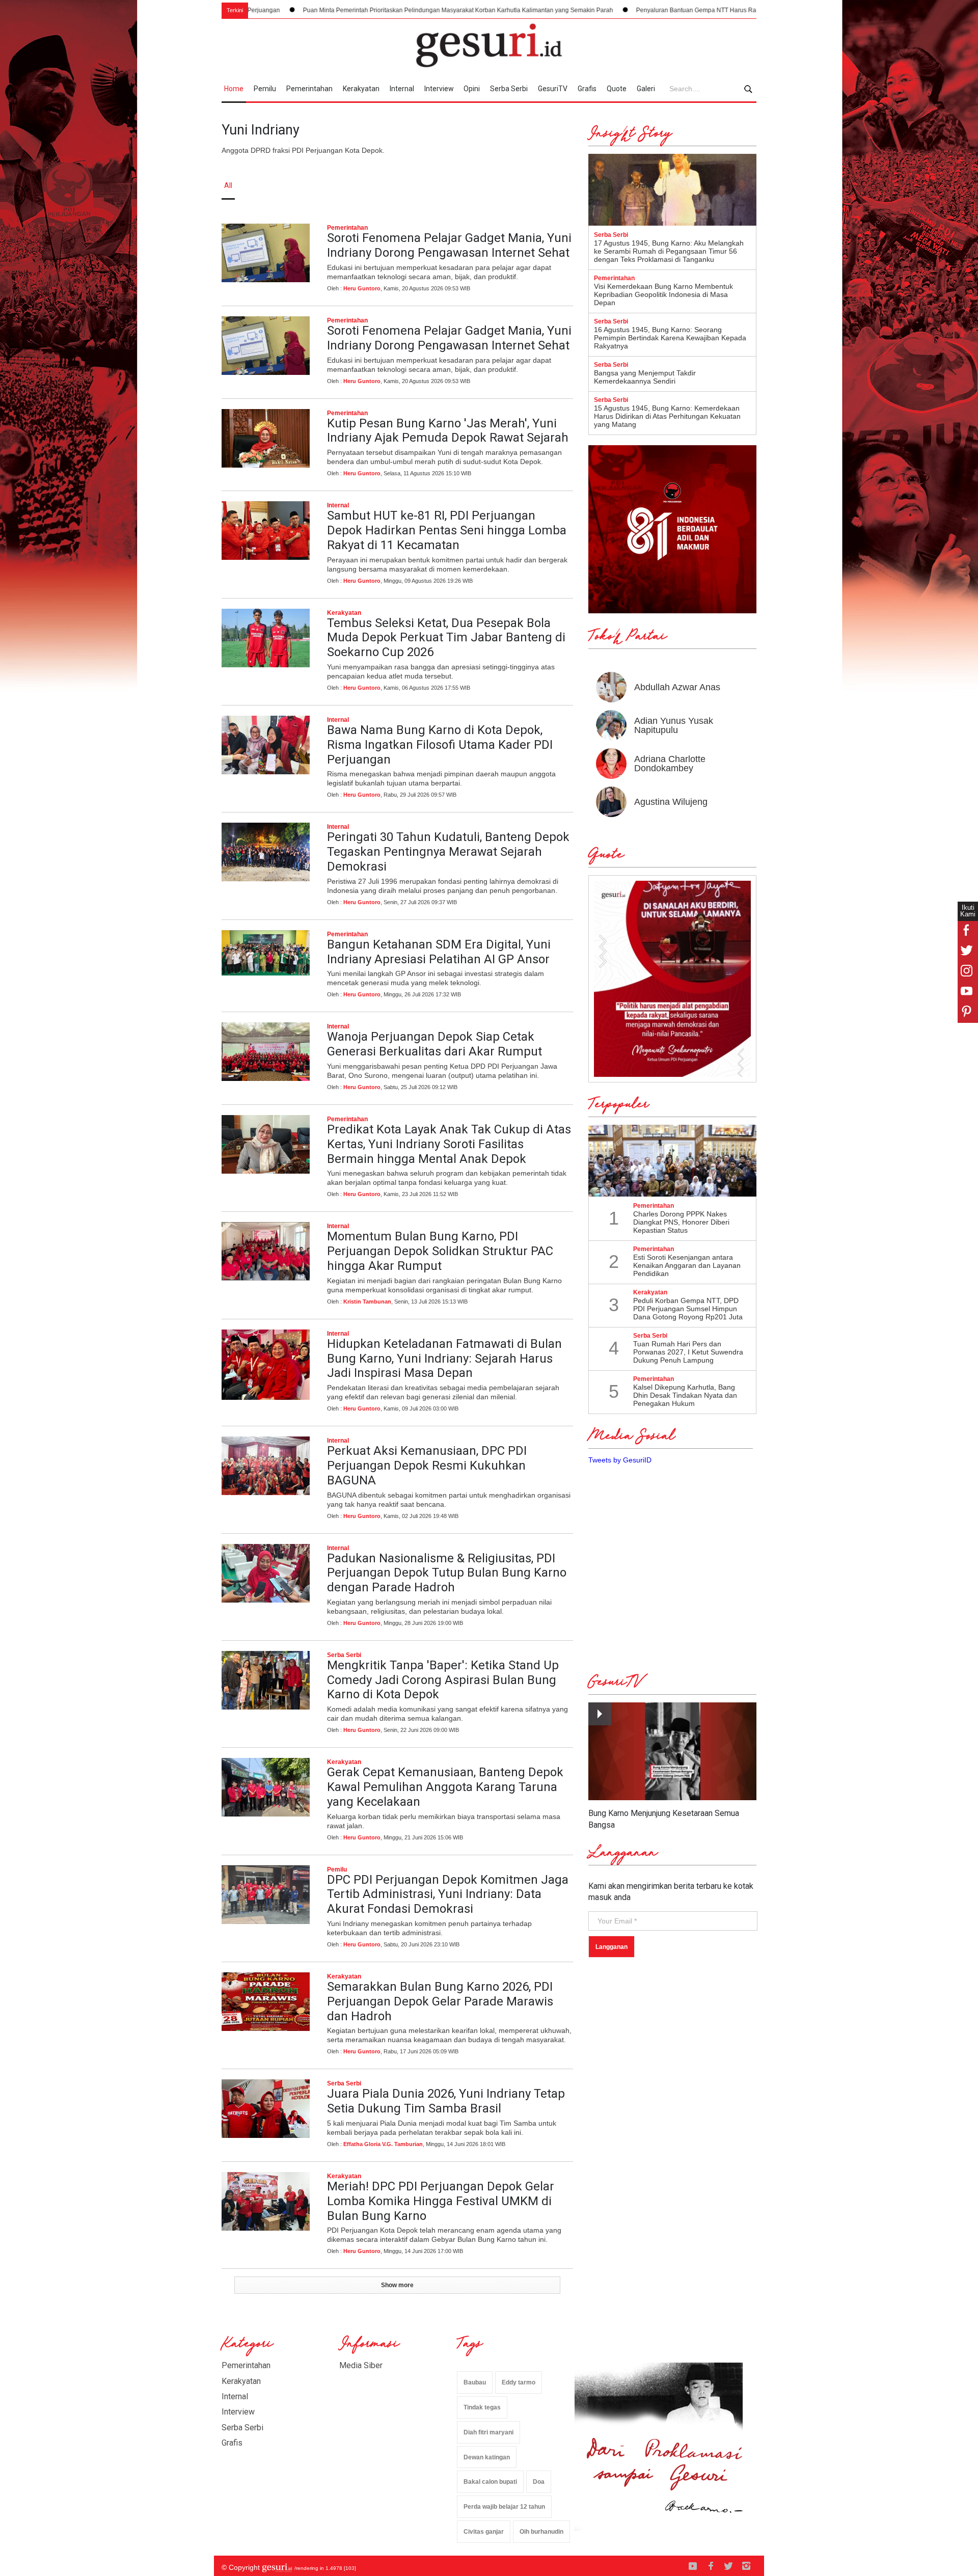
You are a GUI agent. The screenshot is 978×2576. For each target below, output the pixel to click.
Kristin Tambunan (367, 1301)
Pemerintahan (309, 89)
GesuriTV (553, 89)
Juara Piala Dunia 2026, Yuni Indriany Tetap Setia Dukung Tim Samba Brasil (446, 2101)
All (228, 185)
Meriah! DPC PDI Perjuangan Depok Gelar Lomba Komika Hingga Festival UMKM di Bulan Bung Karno (441, 2201)
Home (234, 89)
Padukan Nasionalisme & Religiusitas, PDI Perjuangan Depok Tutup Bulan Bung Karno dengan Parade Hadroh (447, 1573)
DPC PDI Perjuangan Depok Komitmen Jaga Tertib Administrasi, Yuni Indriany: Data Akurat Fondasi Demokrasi (448, 1894)
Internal (402, 89)
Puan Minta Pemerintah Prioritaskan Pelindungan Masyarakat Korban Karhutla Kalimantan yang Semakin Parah (333, 10)
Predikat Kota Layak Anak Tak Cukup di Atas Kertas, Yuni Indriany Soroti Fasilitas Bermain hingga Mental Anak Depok (449, 1144)
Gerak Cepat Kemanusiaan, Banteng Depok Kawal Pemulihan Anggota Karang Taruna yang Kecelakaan (445, 1787)
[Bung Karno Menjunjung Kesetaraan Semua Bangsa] (672, 1752)
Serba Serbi (509, 89)
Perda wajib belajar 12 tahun (504, 2507)
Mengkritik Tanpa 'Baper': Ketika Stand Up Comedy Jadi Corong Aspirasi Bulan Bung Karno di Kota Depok (443, 1680)
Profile (645, 185)
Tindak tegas (482, 2407)
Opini (472, 89)
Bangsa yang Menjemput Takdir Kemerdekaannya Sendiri (645, 377)
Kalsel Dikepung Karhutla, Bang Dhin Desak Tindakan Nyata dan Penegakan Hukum (685, 1395)
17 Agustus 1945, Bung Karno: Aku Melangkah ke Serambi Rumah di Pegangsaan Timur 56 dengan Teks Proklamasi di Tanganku (669, 251)
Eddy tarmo (519, 2382)
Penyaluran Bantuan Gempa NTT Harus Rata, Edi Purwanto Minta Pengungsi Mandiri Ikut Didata (645, 10)
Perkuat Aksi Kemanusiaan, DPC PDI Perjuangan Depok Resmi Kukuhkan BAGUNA (427, 1466)
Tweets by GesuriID (620, 1460)
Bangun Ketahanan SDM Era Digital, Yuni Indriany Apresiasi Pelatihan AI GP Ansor (439, 952)
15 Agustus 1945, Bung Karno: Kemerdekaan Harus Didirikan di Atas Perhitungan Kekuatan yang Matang (667, 416)
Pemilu (265, 89)
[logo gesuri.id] (489, 45)
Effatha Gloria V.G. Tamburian (383, 2144)
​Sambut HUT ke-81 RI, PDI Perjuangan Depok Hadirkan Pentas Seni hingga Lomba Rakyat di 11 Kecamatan (447, 530)
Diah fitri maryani (488, 2432)
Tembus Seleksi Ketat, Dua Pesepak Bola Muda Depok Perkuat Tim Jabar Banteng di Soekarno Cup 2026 (446, 638)
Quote (617, 89)
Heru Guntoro (362, 288)
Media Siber (361, 2365)
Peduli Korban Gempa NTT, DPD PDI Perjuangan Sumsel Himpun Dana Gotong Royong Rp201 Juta (688, 1309)
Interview (439, 89)
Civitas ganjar (484, 2532)
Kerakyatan (361, 89)
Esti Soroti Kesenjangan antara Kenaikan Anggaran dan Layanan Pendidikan (687, 1265)
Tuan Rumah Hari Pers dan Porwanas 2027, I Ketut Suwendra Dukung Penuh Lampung (688, 1352)
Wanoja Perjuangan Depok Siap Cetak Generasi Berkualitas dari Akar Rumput (434, 1044)
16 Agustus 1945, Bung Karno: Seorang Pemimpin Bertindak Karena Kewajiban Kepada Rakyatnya (670, 338)
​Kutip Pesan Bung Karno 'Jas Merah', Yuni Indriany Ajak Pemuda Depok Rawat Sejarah (448, 431)
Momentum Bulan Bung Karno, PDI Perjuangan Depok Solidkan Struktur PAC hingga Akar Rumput (440, 1251)
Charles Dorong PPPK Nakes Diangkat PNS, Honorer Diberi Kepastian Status (681, 1222)
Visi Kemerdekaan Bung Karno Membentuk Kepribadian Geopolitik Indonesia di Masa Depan (663, 294)
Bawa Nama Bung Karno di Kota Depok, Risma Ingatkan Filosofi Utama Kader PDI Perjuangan (440, 745)
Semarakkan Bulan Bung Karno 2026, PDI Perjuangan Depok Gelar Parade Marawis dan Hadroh (440, 2001)
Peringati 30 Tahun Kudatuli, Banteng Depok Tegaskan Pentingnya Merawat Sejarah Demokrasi (448, 852)
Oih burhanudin (541, 2532)
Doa (539, 2482)
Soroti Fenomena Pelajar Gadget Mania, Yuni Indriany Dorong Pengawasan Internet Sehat (449, 245)
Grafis (587, 89)
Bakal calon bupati (490, 2482)
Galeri (646, 89)
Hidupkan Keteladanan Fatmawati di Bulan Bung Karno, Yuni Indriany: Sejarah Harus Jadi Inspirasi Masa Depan (444, 1359)
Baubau (475, 2382)
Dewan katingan (487, 2457)
